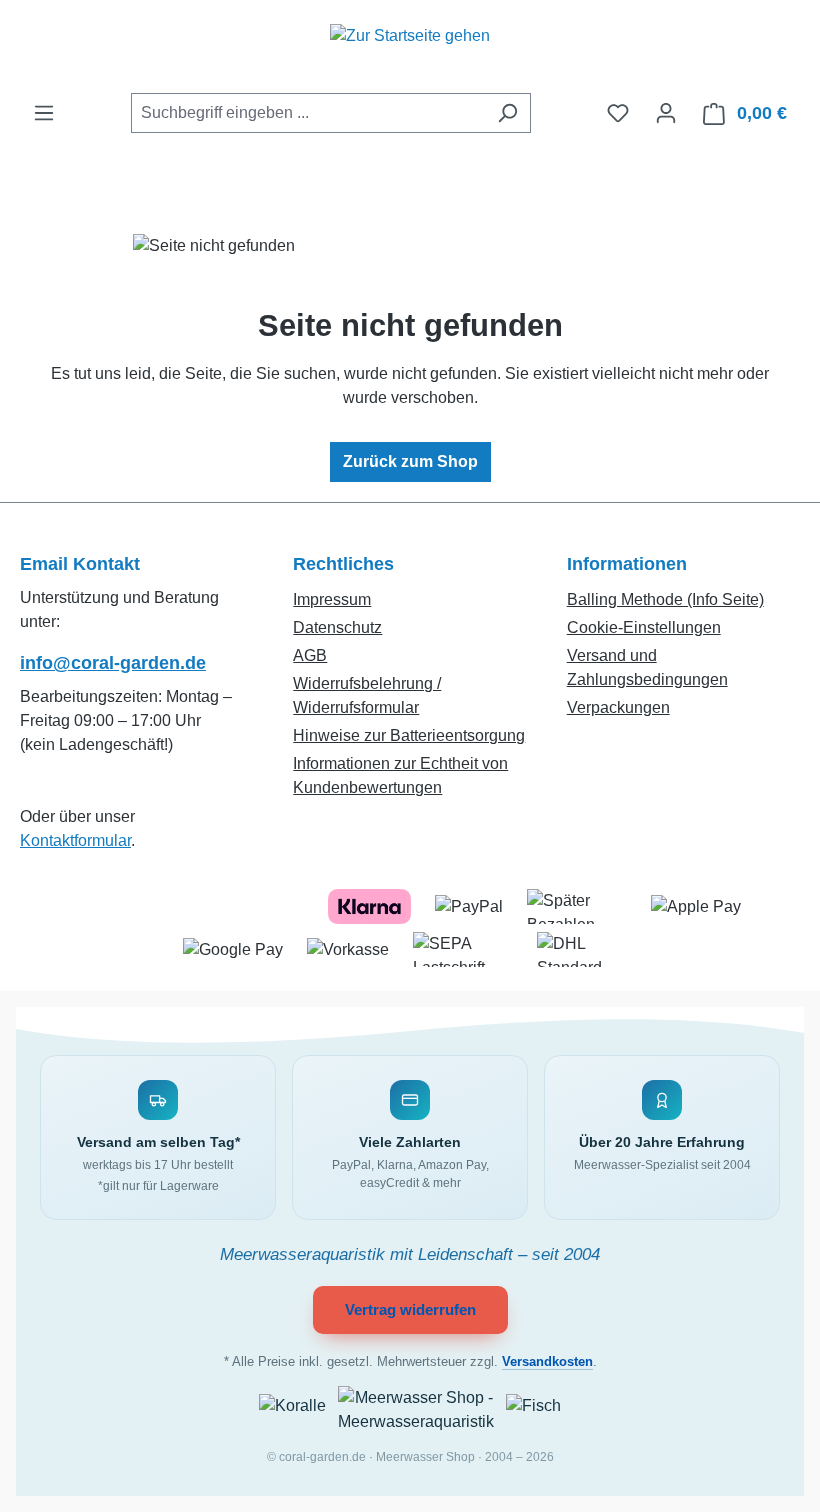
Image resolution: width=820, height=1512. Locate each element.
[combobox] (308, 113)
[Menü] (44, 113)
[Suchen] (507, 113)
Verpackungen (618, 707)
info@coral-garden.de (113, 663)
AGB (310, 655)
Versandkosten (547, 1362)
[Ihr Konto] (666, 113)
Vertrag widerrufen (410, 1309)
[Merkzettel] (618, 113)
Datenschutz (337, 627)
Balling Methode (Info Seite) (665, 599)
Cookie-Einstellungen (644, 627)
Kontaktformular (75, 840)
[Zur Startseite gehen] (410, 46)
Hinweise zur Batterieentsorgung (409, 735)
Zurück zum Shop (410, 461)
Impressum (332, 599)
